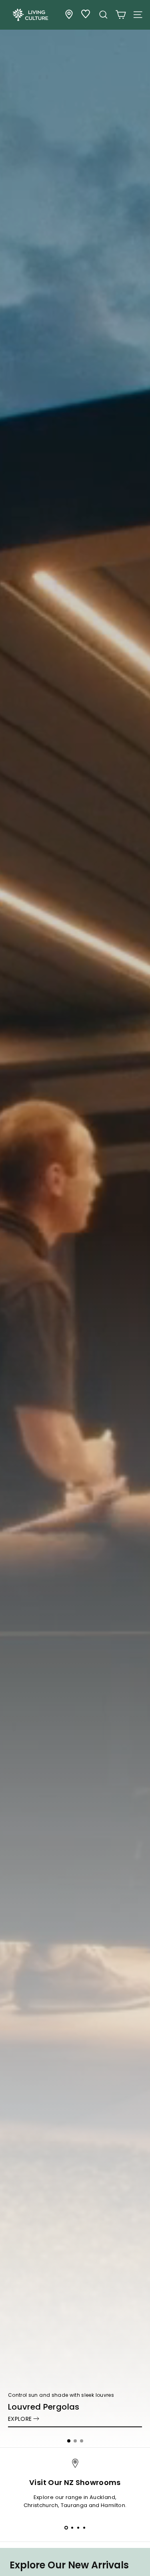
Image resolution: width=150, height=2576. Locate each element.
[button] (69, 2441)
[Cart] (121, 15)
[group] (75, 1224)
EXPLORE (20, 2419)
